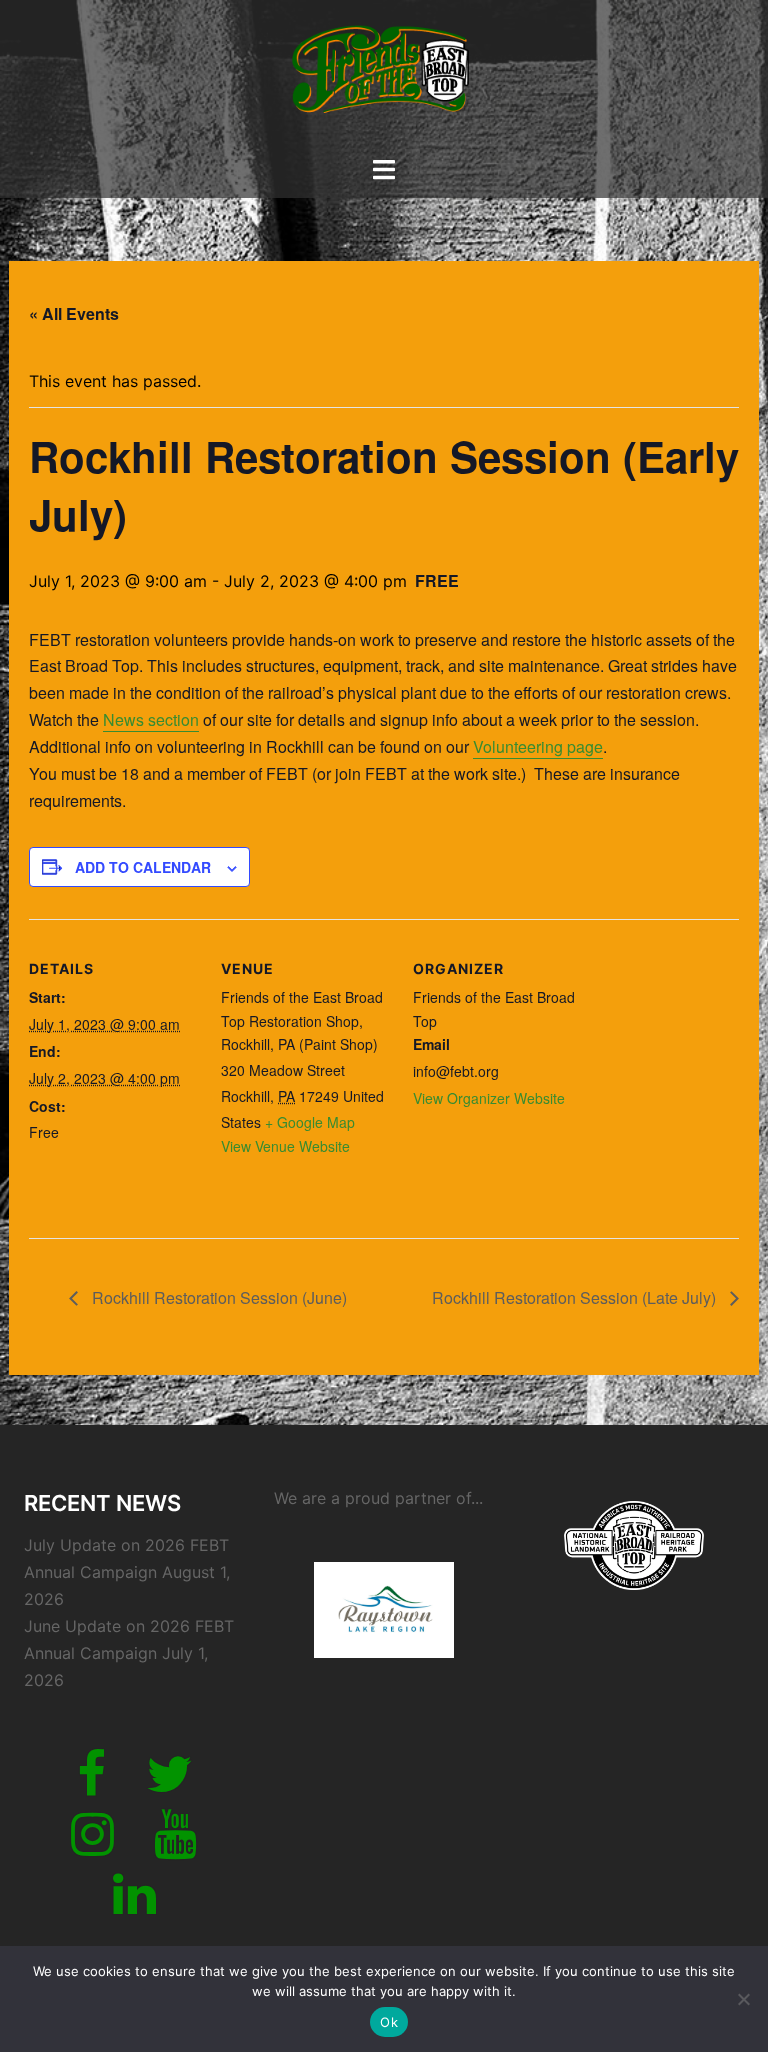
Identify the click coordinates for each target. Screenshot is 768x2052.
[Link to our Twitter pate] (169, 1786)
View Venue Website (285, 1146)
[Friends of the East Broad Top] (384, 76)
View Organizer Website (489, 1098)
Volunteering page (538, 746)
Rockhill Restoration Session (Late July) (576, 1297)
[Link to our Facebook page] (91, 1786)
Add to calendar (143, 867)
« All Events (74, 313)
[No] (743, 1999)
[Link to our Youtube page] (175, 1846)
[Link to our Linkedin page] (134, 1906)
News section (151, 719)
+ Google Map (310, 1122)
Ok (389, 2022)
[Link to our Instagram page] (92, 1846)
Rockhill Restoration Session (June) (217, 1297)
